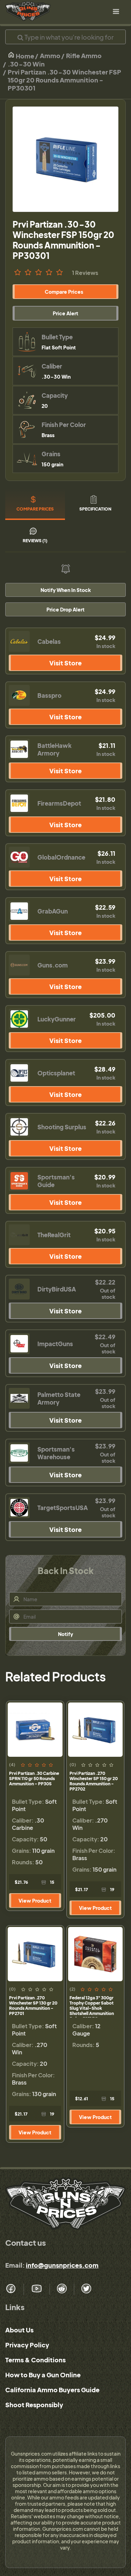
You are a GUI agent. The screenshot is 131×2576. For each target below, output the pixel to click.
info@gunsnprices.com (62, 2265)
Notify (65, 1634)
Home (24, 56)
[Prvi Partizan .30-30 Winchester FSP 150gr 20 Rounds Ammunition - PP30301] (65, 159)
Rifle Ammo (84, 56)
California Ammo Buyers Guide (52, 2390)
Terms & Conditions (35, 2360)
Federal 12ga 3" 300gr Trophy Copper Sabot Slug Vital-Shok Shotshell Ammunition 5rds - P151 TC (92, 2006)
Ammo (50, 56)
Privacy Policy (27, 2345)
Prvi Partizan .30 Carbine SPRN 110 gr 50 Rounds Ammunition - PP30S (34, 1779)
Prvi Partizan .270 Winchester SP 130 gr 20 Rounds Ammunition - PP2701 (33, 2006)
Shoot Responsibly (34, 2405)
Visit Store (65, 663)
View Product (35, 1901)
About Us (19, 2330)
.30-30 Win (26, 64)
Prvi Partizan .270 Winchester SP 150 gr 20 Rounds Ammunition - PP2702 (94, 1781)
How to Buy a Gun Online (43, 2375)
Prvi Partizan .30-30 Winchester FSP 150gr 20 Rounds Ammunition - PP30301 (64, 80)
